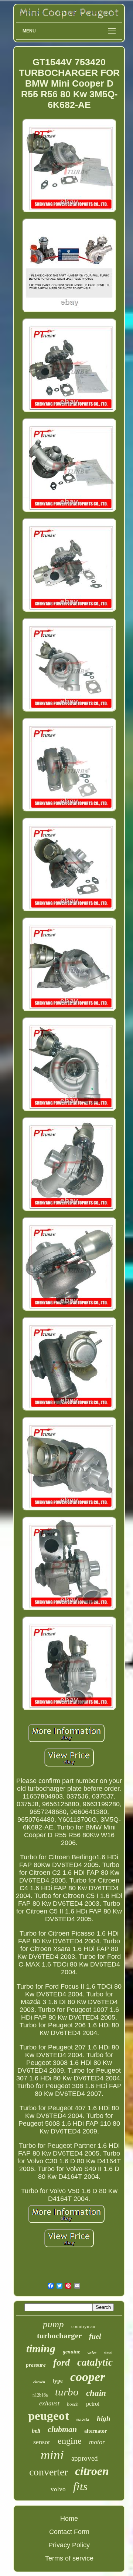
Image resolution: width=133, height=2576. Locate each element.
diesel (108, 2353)
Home (69, 2519)
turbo (67, 2392)
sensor (42, 2442)
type (58, 2381)
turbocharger (59, 2336)
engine (70, 2441)
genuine (71, 2352)
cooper (88, 2377)
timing (41, 2348)
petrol (93, 2404)
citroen (92, 2471)
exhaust (49, 2403)
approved (85, 2458)
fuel (95, 2336)
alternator (96, 2431)
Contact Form (69, 2532)
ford (62, 2362)
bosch (73, 2404)
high (104, 2418)
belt (36, 2431)
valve (92, 2353)
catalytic (95, 2362)
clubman (62, 2429)
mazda (83, 2420)
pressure (36, 2365)
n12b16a (40, 2395)
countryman (83, 2326)
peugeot (49, 2416)
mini (52, 2455)
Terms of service (69, 2558)
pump (53, 2324)
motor (97, 2442)
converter (48, 2472)
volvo (58, 2489)
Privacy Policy (69, 2545)
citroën (39, 2382)
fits (80, 2486)
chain (96, 2393)
